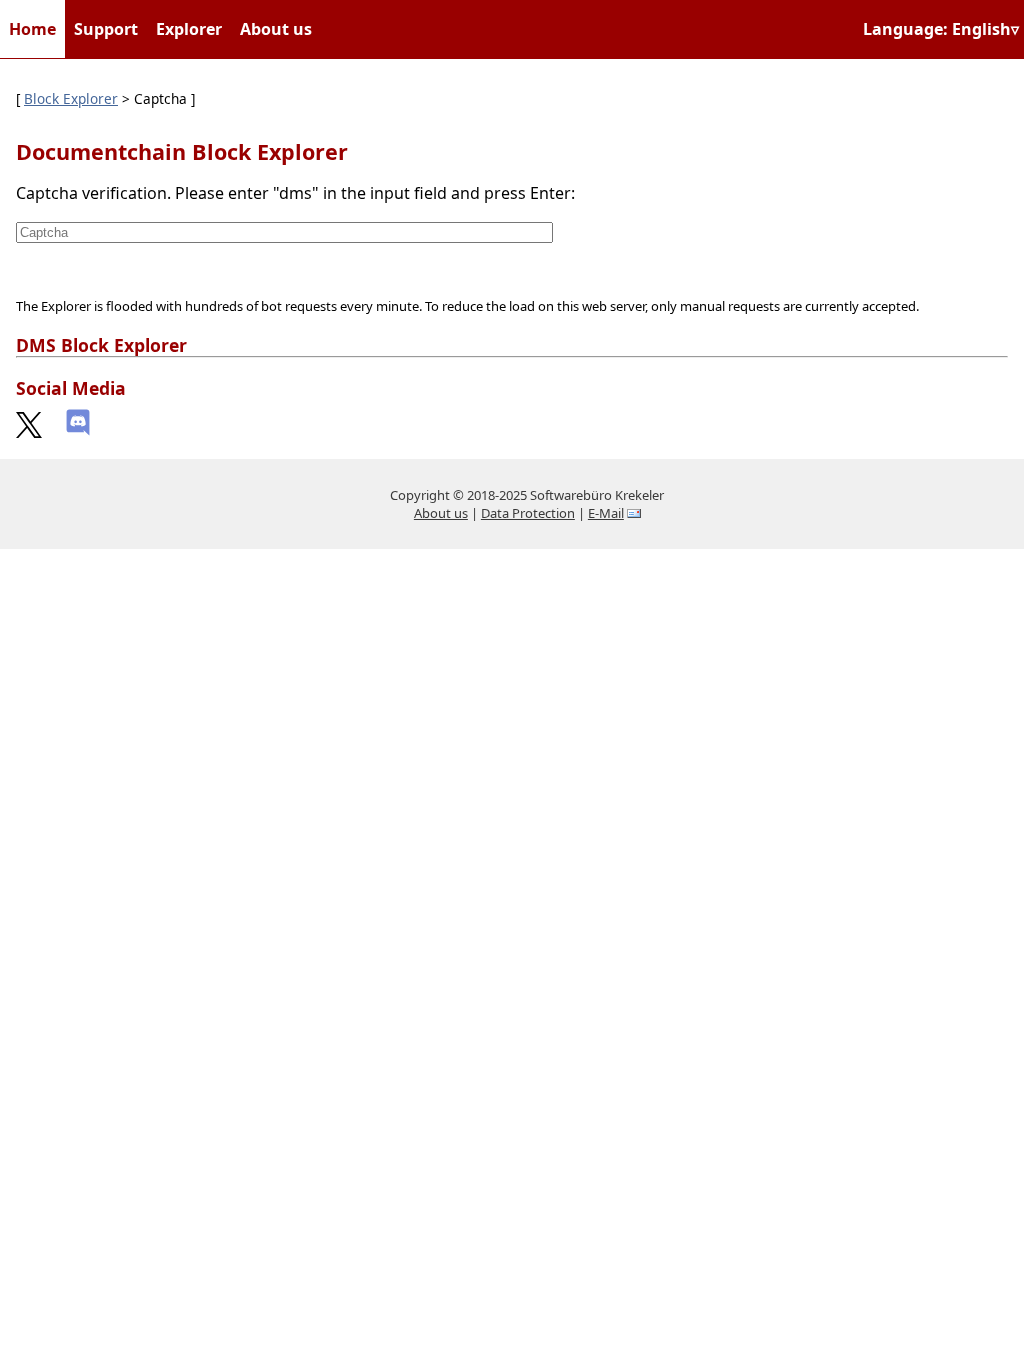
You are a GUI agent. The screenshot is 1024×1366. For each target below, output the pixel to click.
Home (32, 29)
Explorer (189, 29)
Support (106, 29)
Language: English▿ (941, 29)
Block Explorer (71, 98)
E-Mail (606, 513)
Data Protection (528, 513)
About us (276, 29)
